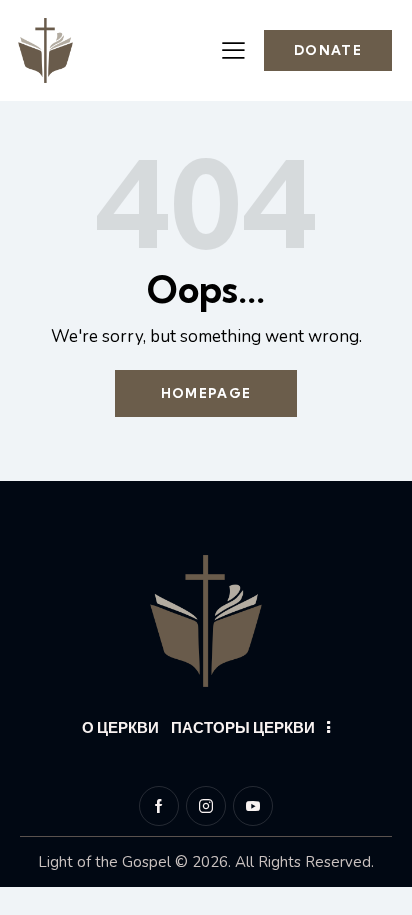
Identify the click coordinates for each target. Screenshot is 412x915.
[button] (233, 50)
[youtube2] (253, 806)
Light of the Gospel (104, 862)
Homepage (206, 393)
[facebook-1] (159, 806)
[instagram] (206, 806)
